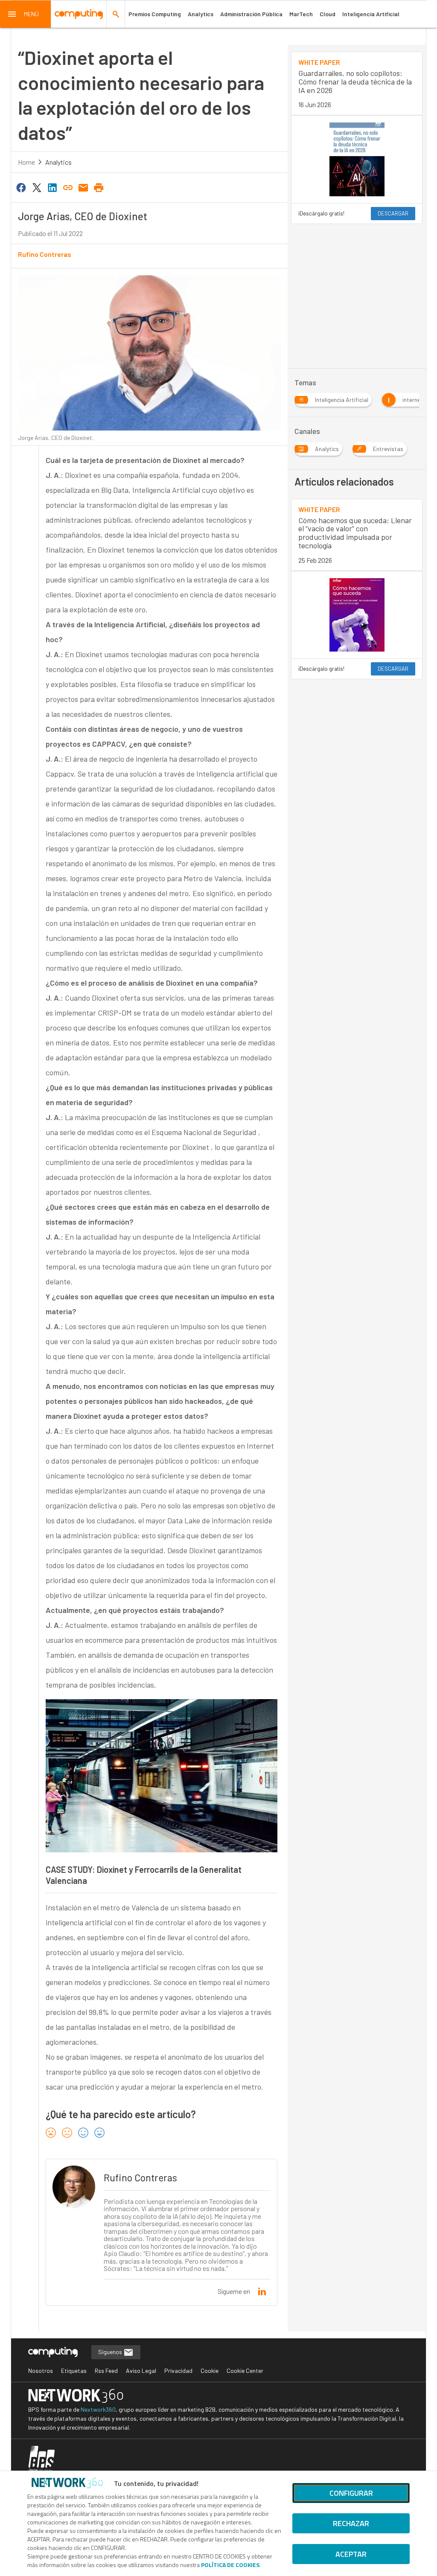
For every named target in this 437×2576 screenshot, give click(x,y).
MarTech (301, 14)
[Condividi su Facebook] (21, 187)
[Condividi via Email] (83, 187)
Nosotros (41, 2371)
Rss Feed (106, 2371)
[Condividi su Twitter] (37, 187)
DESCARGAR (393, 213)
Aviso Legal (141, 2371)
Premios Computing (155, 14)
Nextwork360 (98, 2409)
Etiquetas (74, 2371)
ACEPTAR (351, 2554)
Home (26, 162)
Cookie (210, 2371)
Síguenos (111, 2352)
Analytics (201, 14)
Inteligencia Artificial (371, 14)
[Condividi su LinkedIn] (52, 187)
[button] (26, 14)
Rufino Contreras (45, 254)
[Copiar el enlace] (68, 187)
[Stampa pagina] (99, 187)
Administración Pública (251, 14)
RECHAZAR (351, 2523)
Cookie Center (245, 2371)
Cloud (328, 14)
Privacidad (178, 2371)
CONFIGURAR (351, 2493)
